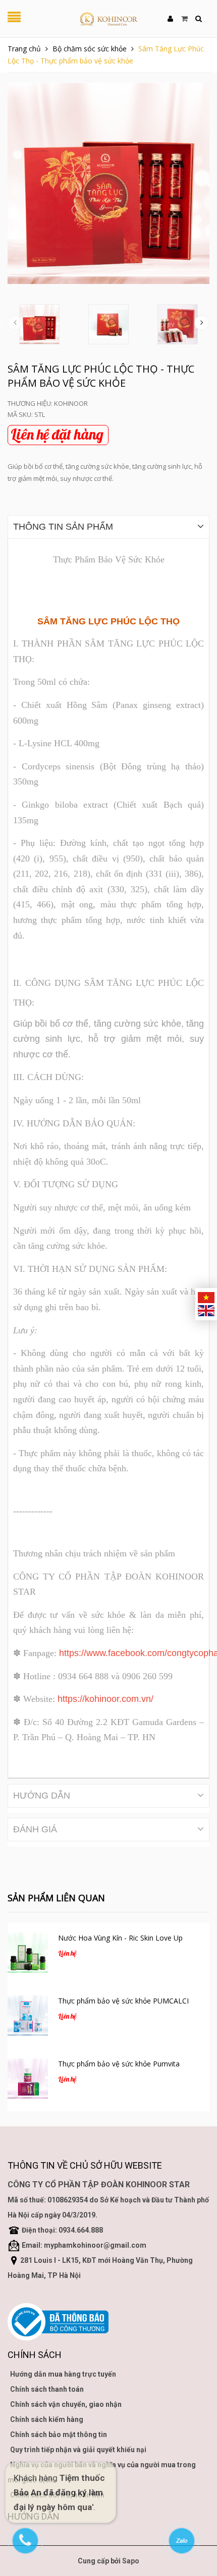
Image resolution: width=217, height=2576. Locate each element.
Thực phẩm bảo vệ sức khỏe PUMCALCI (123, 2001)
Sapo (131, 2561)
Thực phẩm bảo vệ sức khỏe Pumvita (119, 2064)
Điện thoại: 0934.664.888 (62, 2230)
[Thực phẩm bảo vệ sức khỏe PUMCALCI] (28, 2016)
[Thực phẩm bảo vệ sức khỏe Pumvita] (28, 2079)
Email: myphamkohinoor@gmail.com (84, 2245)
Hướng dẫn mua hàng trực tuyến (63, 2374)
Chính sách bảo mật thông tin (59, 2435)
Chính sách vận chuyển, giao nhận (66, 2404)
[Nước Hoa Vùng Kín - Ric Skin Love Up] (28, 1953)
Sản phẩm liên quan (56, 1898)
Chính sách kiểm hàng (47, 2419)
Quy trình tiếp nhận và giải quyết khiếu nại (78, 2450)
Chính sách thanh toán (47, 2389)
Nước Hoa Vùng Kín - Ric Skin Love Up (120, 1938)
